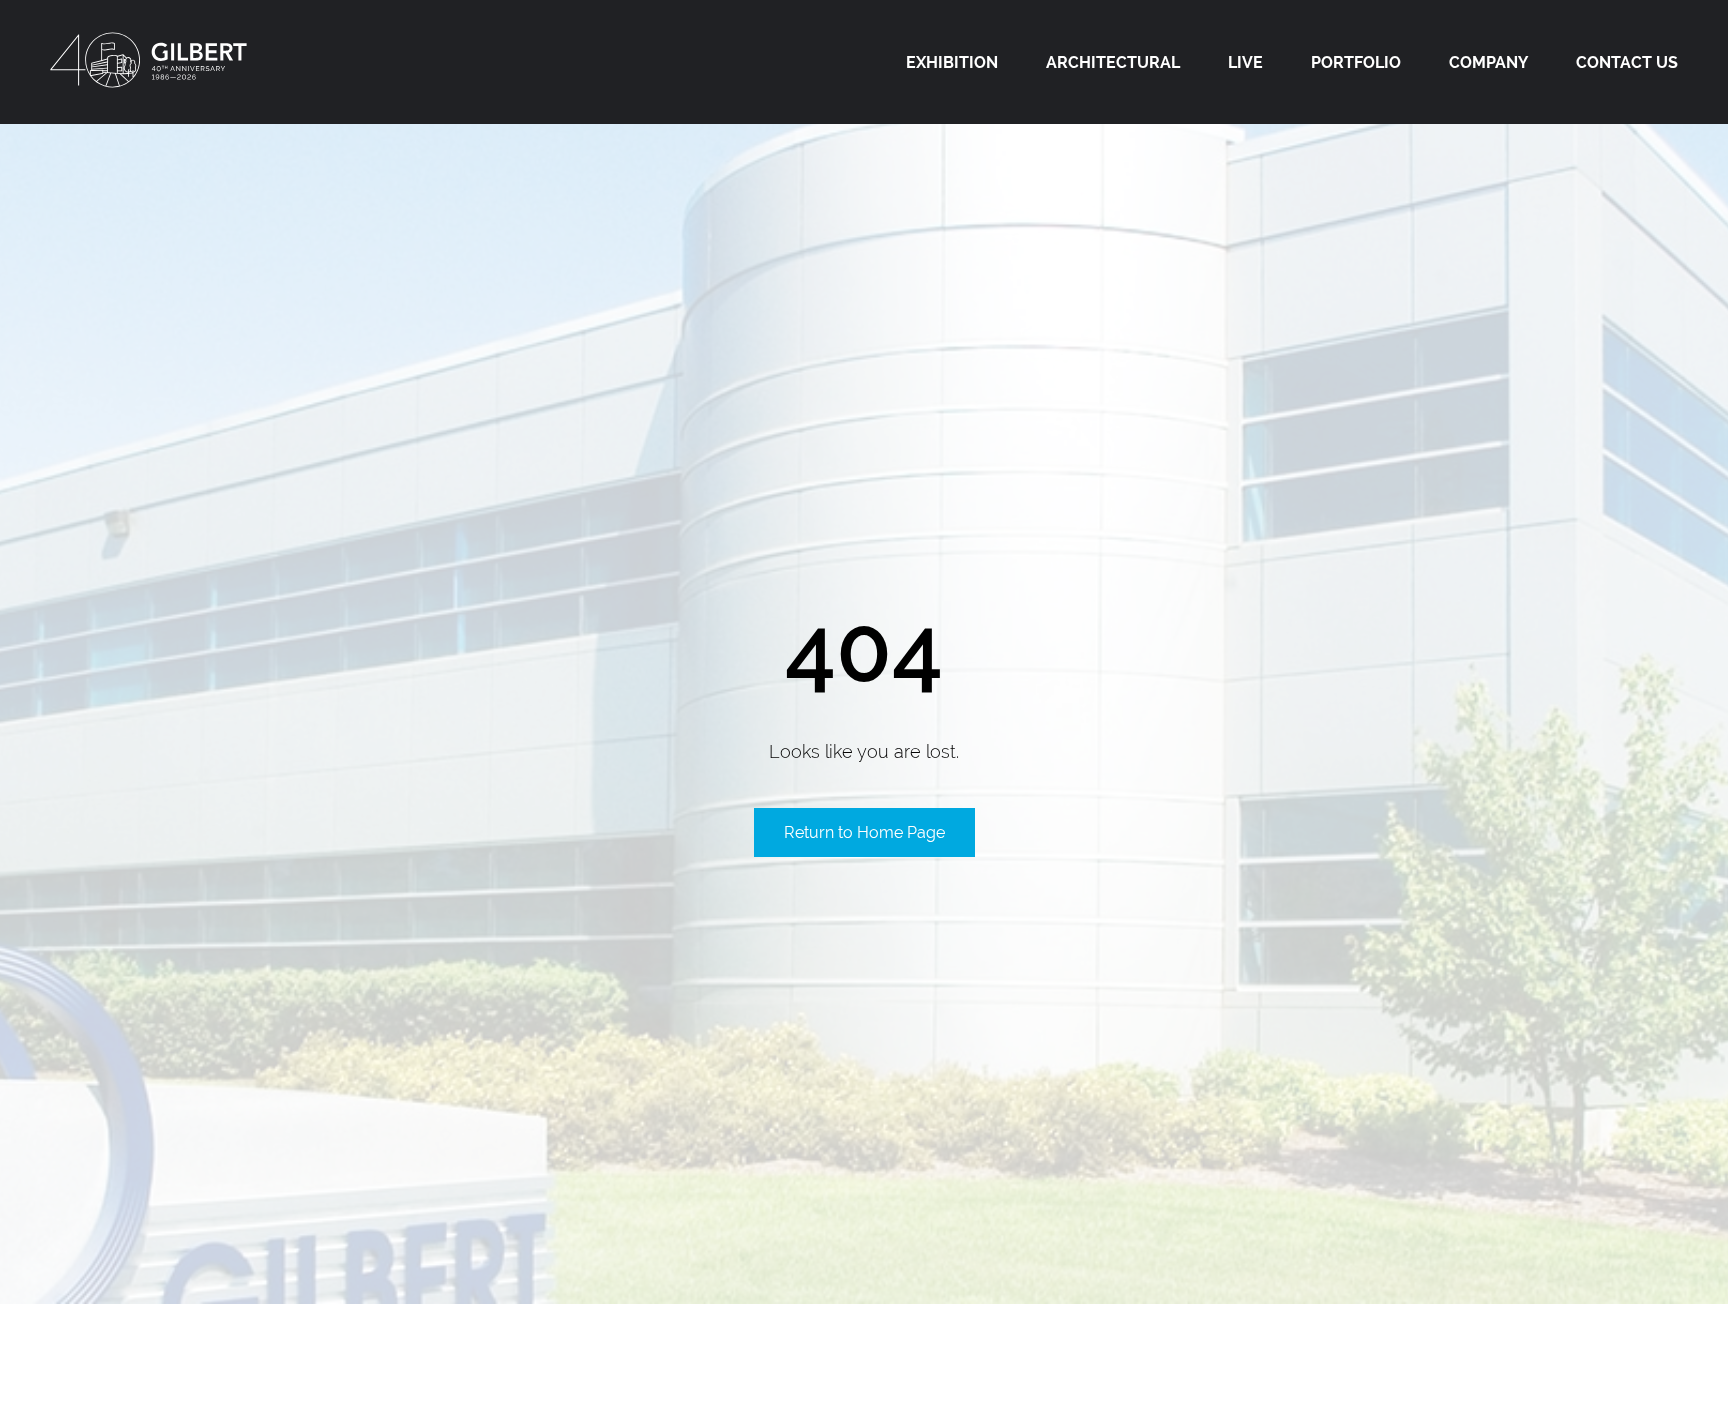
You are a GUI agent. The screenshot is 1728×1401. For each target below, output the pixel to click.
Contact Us (1627, 62)
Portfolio (1356, 62)
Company (1488, 62)
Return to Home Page (864, 832)
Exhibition (952, 62)
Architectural (1113, 62)
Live (1245, 62)
